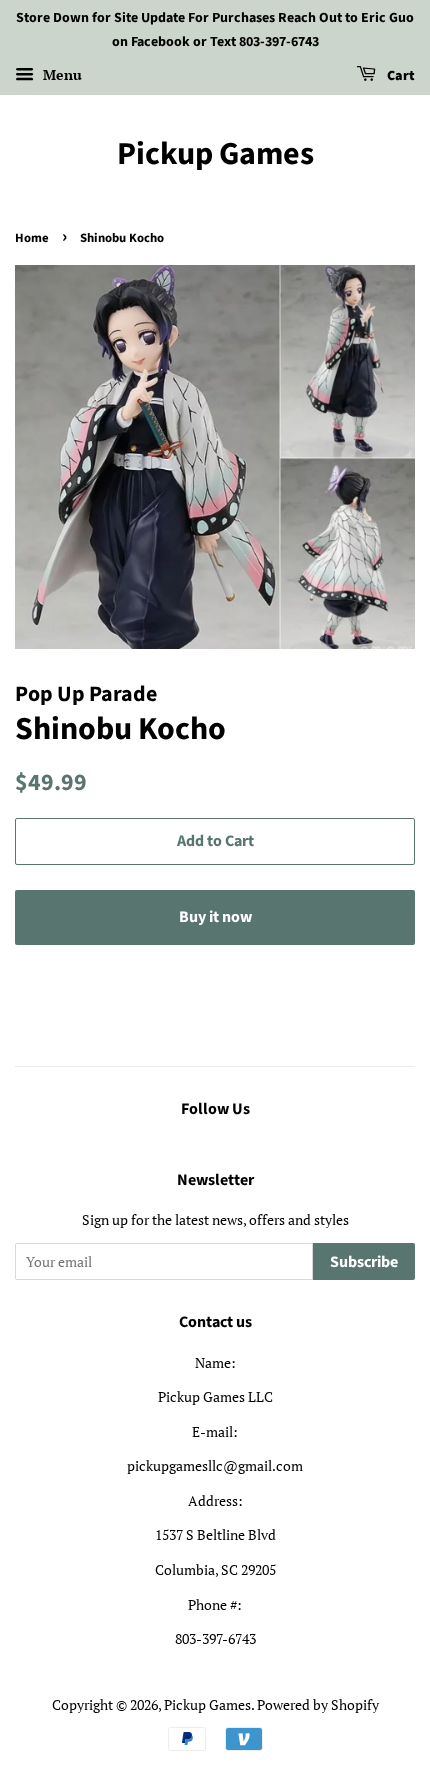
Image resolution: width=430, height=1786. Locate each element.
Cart (399, 76)
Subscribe (364, 1262)
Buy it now (215, 917)
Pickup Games (215, 154)
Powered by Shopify (318, 1704)
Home (32, 238)
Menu (60, 74)
